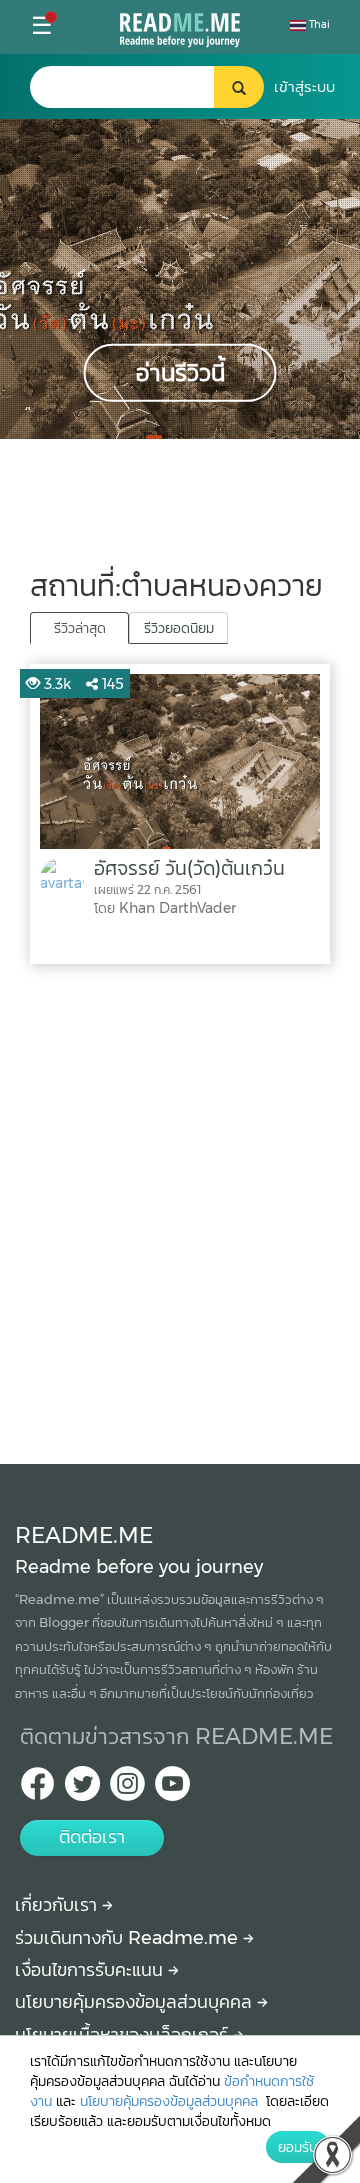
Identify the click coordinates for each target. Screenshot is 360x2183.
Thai (318, 24)
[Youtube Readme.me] (172, 1789)
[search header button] (239, 87)
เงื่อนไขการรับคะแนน (91, 1970)
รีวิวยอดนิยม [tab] (179, 628)
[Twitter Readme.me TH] (82, 1789)
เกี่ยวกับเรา (58, 1905)
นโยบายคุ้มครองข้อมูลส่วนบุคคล (136, 2002)
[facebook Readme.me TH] (37, 1789)
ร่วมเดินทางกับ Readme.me (129, 1938)
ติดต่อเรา (92, 1837)
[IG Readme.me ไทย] (127, 1789)
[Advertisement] (180, 1209)
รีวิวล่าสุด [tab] (80, 628)
